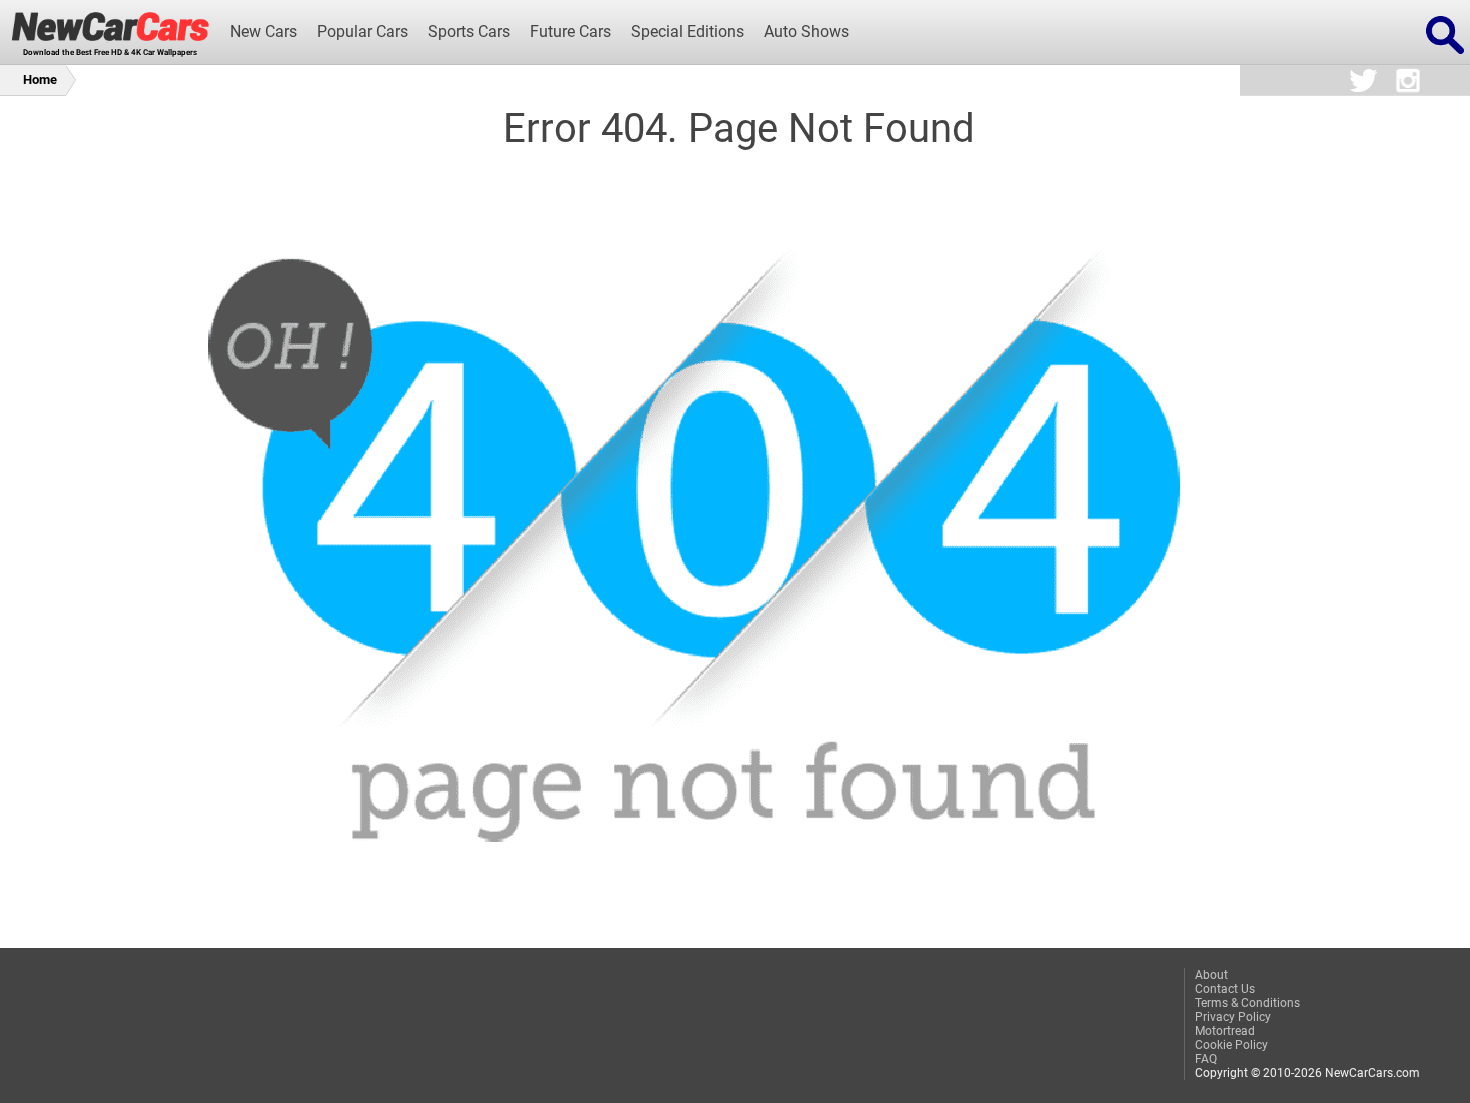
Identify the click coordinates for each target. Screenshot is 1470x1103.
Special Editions (687, 32)
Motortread (1225, 1031)
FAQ (1206, 1059)
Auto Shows (806, 32)
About (1211, 975)
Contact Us (1225, 989)
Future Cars (570, 32)
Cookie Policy (1231, 1045)
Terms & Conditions (1247, 1003)
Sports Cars (469, 32)
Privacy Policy (1233, 1017)
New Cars (263, 32)
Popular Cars (362, 32)
